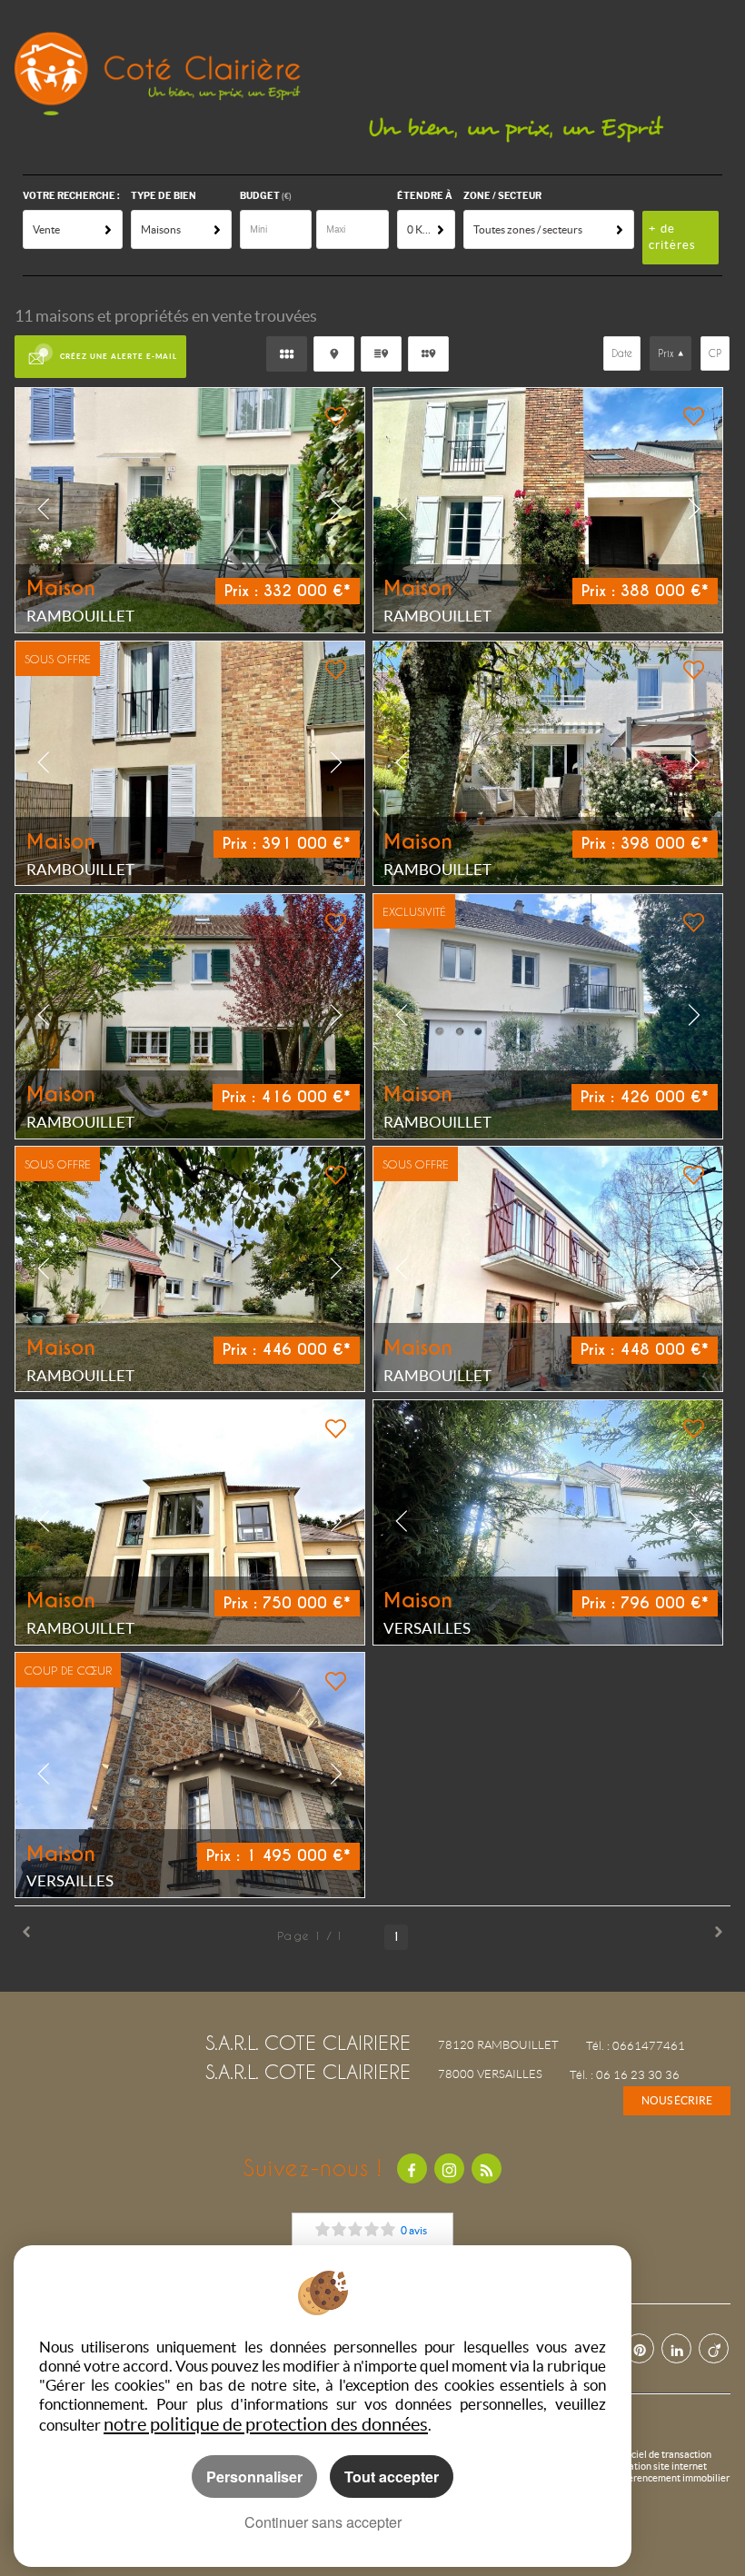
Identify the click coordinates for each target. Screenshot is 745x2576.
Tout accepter (392, 2477)
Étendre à (425, 196)
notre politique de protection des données (266, 2424)
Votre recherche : (71, 196)
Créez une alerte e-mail (119, 356)
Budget (261, 196)
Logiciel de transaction (662, 2454)
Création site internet (660, 2466)
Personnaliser (254, 2477)
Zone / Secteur (502, 196)
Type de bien (164, 196)
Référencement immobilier (671, 2478)
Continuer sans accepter (323, 2522)
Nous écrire (677, 2100)
